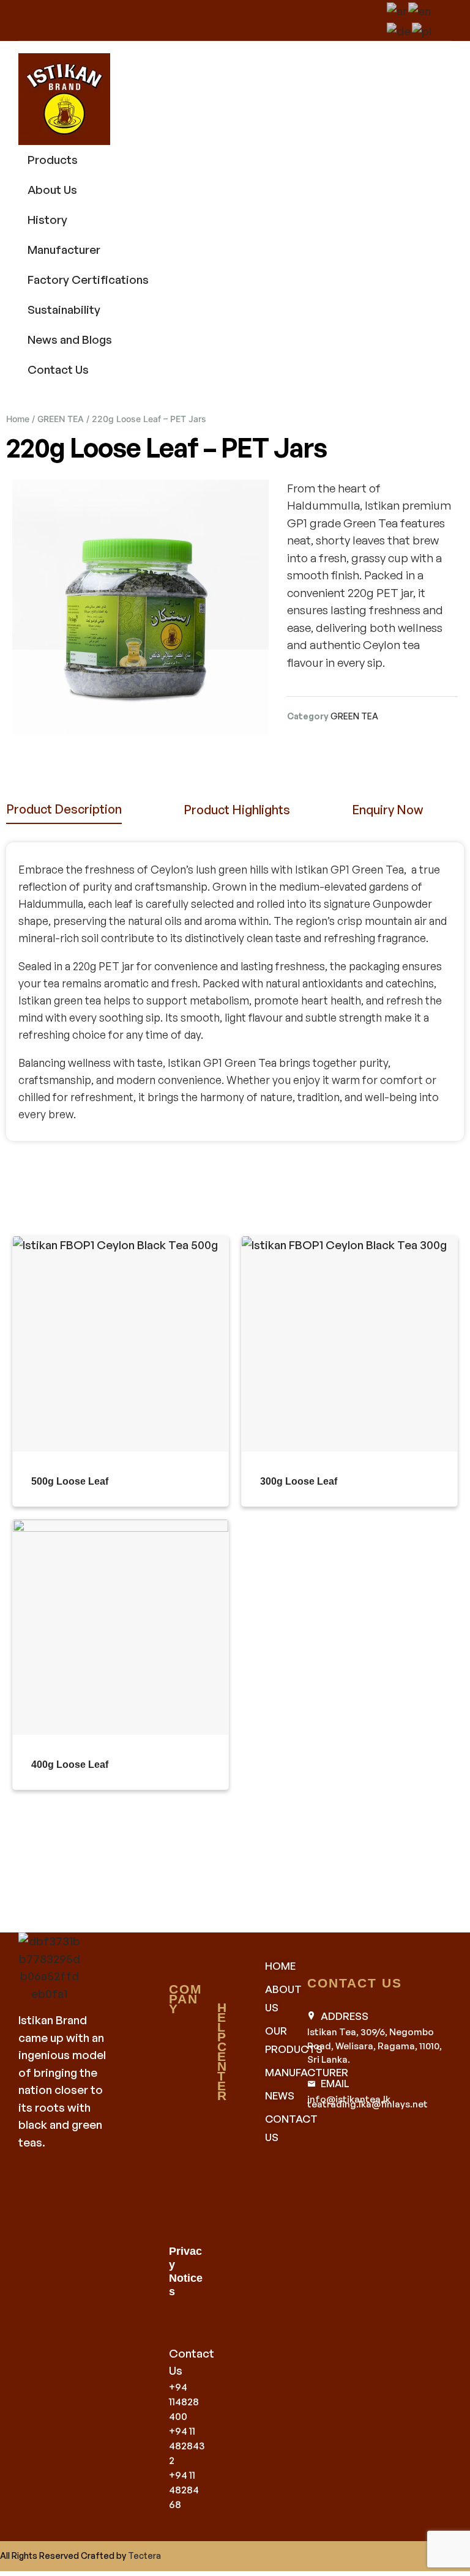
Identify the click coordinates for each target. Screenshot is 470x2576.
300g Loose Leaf (299, 1481)
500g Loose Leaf (70, 1481)
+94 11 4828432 (187, 2446)
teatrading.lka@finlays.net (367, 2104)
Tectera (144, 2556)
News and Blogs (70, 340)
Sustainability (64, 310)
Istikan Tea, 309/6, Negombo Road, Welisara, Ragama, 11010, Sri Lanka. (375, 2046)
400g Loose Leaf (70, 1765)
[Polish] (422, 29)
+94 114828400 (184, 2402)
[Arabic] (397, 9)
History (47, 220)
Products (53, 160)
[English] (420, 9)
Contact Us (58, 369)
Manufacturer (64, 250)
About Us (52, 190)
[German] (399, 29)
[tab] (64, 810)
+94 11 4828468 (184, 2490)
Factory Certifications (88, 280)
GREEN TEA (61, 419)
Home (18, 419)
